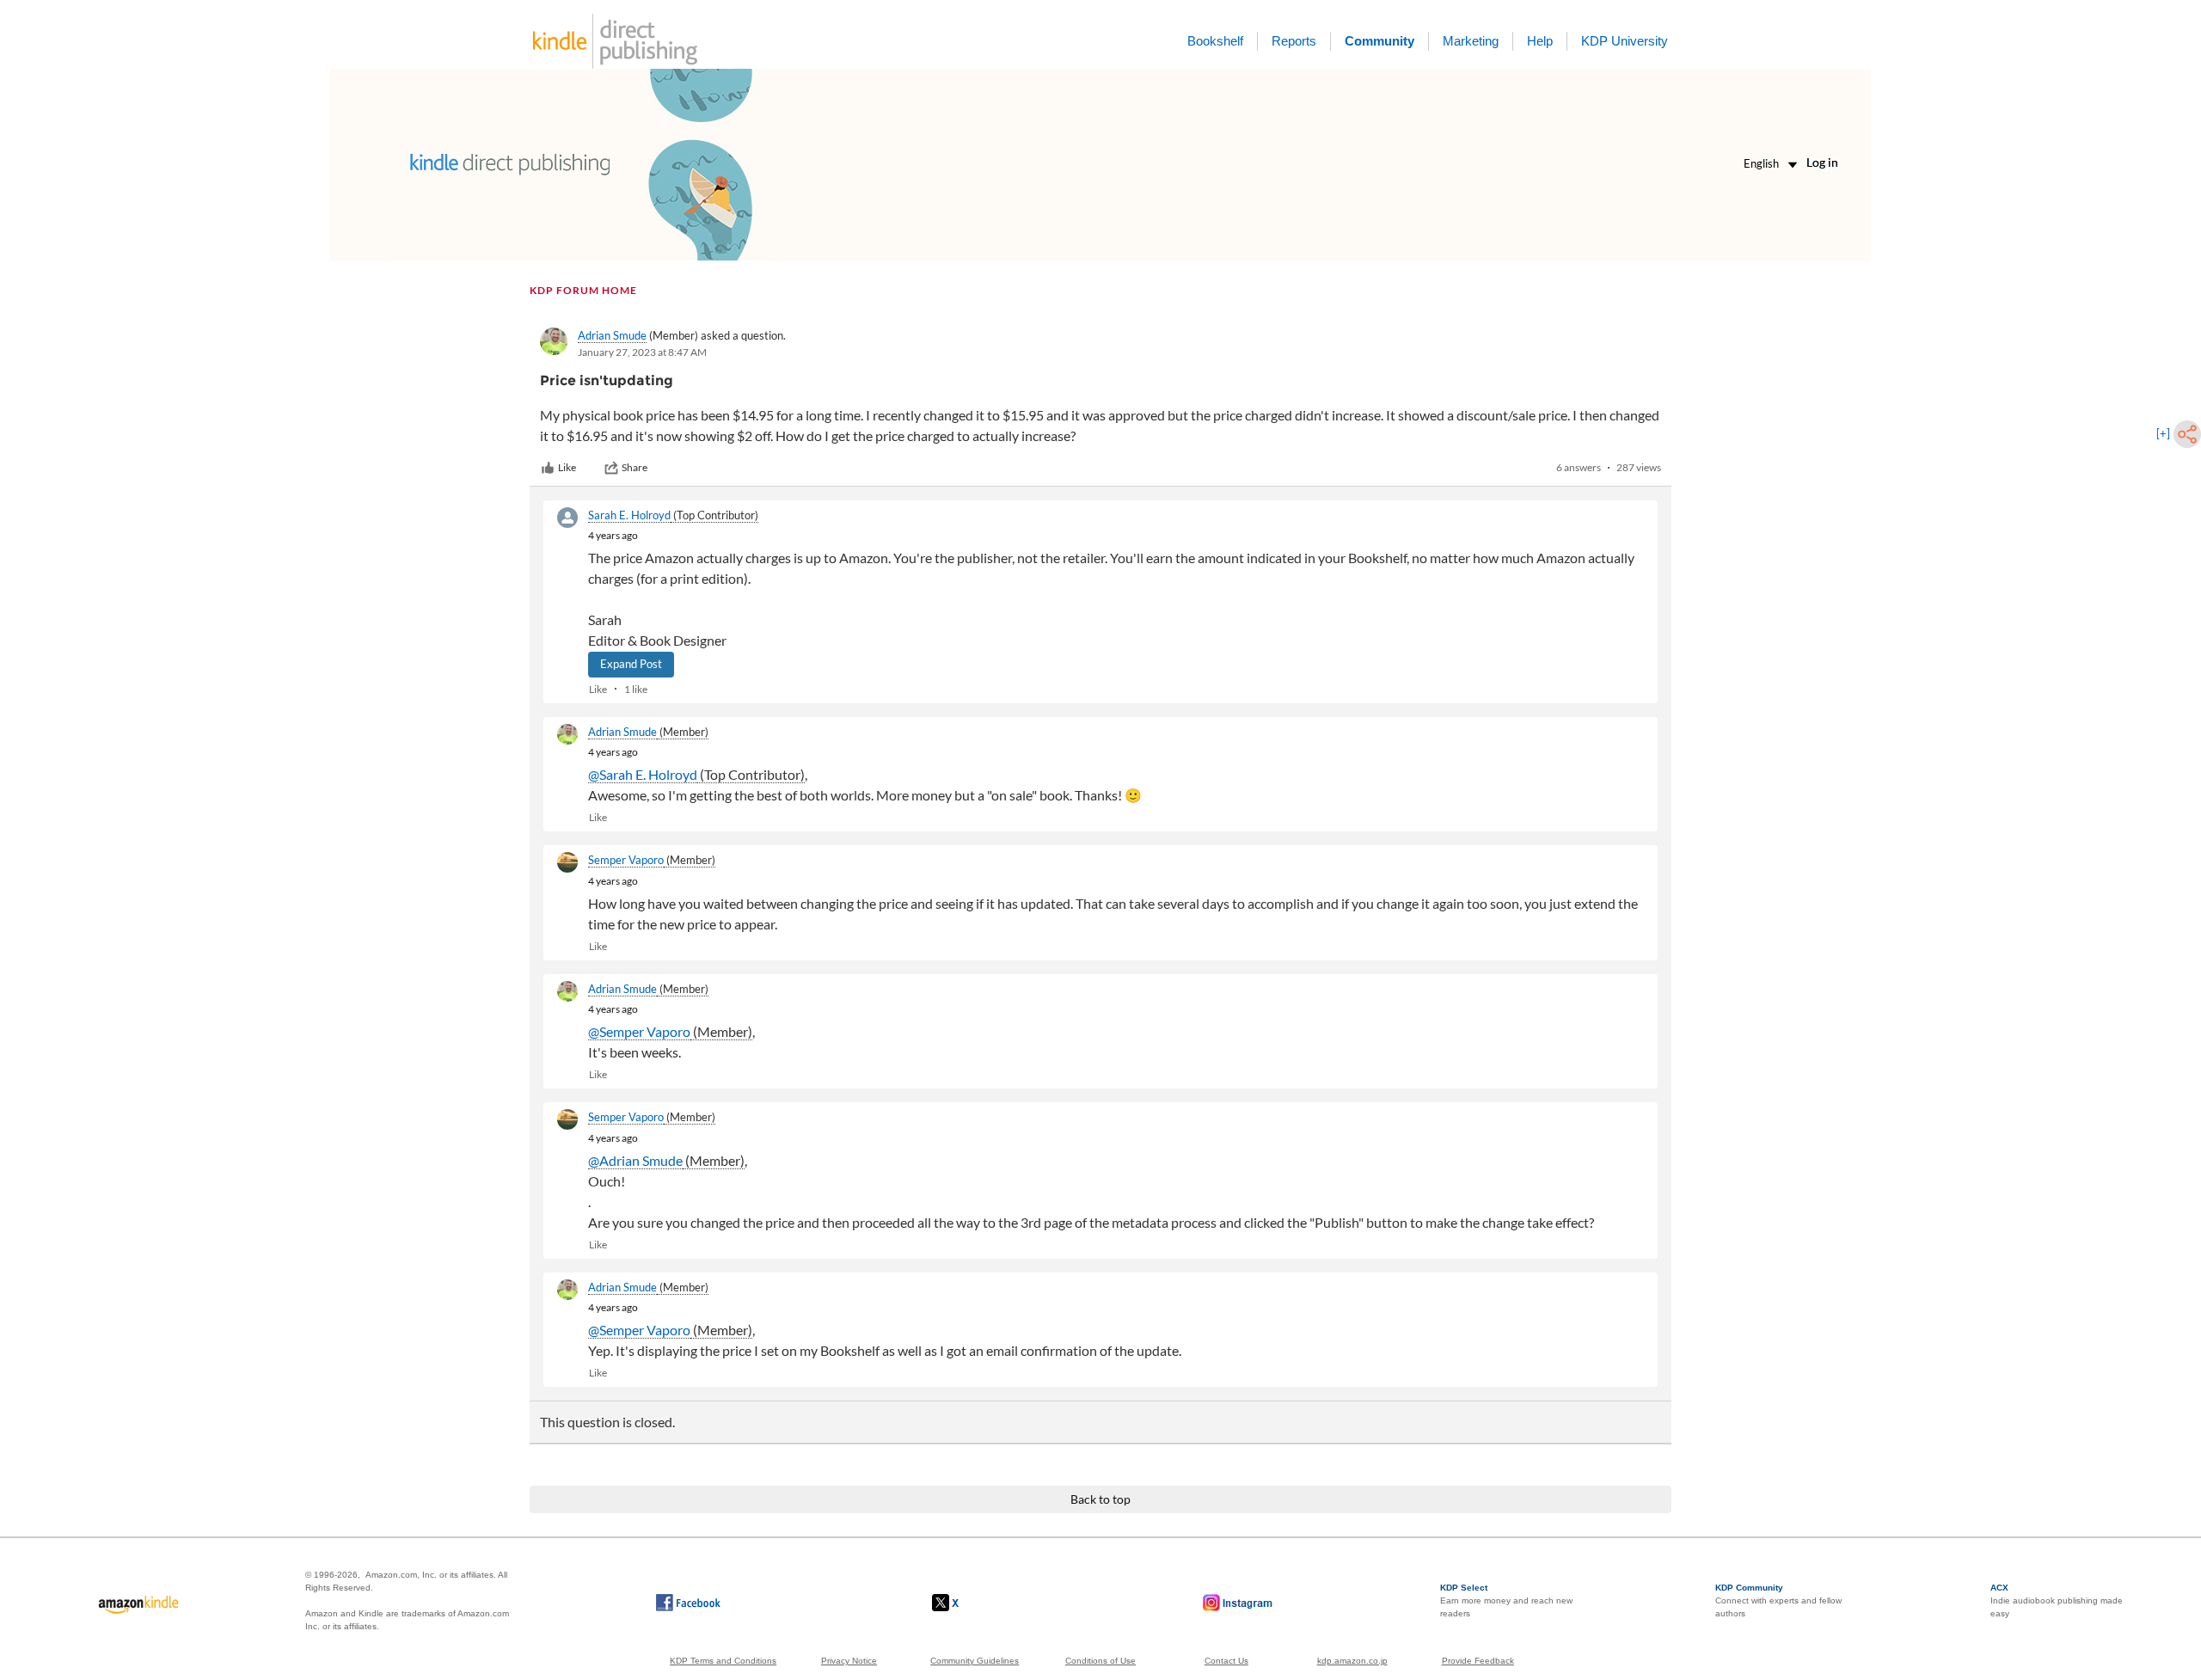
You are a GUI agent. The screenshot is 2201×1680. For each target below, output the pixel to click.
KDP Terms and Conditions (723, 1661)
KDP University (1625, 41)
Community (1379, 41)
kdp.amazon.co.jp (1352, 1661)
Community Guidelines (975, 1661)
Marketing (1471, 41)
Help (1540, 41)
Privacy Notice (849, 1661)
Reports (1294, 41)
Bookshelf (1215, 41)
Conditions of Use (1100, 1661)
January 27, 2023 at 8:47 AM (642, 352)
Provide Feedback (1478, 1661)
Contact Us (1226, 1661)
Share (635, 467)
